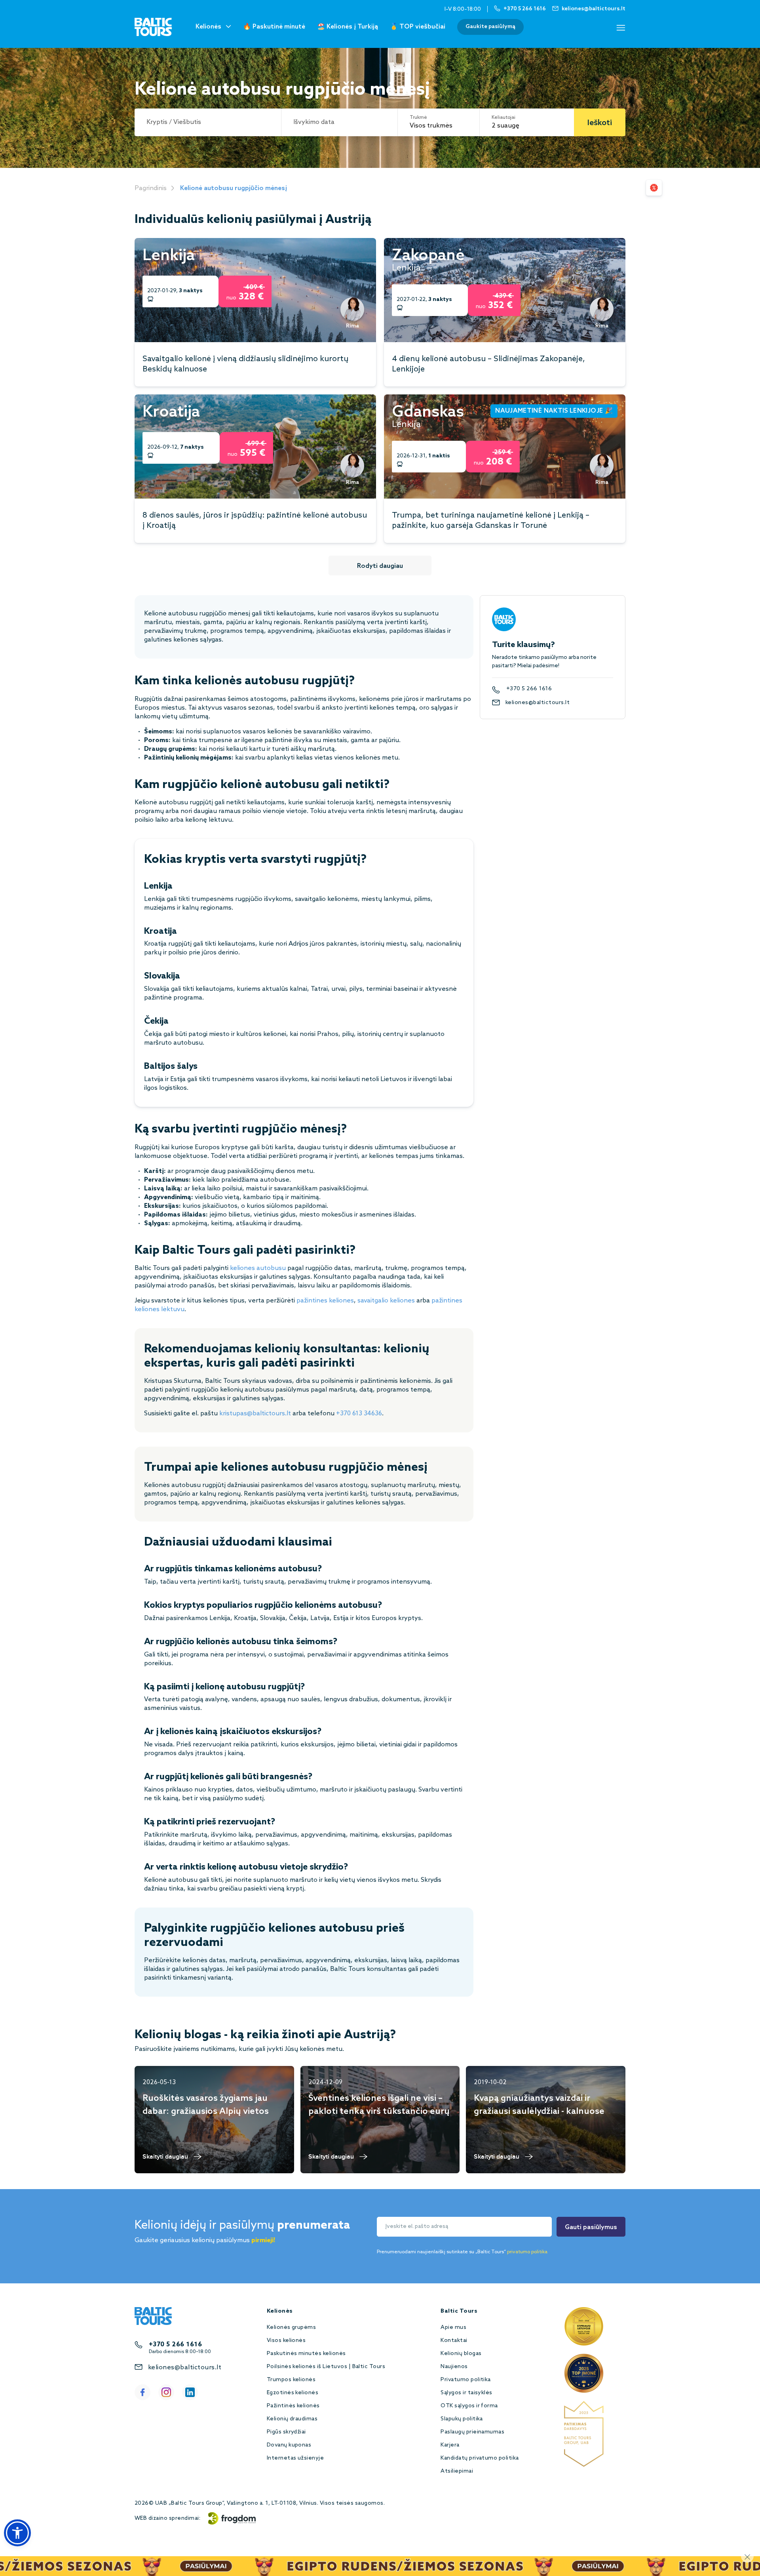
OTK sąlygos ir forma (469, 2406)
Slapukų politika (462, 2419)
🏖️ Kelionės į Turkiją (348, 27)
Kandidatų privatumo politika (480, 2458)
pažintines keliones (325, 1301)
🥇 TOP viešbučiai (418, 27)
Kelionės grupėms (292, 2328)
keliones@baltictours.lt (538, 703)
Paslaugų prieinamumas (472, 2432)
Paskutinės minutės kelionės (306, 2354)
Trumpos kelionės (291, 2380)
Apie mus (453, 2328)
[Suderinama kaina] (654, 188)
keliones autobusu (258, 1268)
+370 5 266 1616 (529, 689)
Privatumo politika (466, 2380)
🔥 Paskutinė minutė (274, 27)
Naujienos (454, 2367)
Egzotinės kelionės (293, 2393)
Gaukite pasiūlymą (490, 27)
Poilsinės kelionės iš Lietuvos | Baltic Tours (326, 2367)
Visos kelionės (286, 2341)
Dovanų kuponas (289, 2445)
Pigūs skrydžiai (286, 2432)
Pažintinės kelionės (293, 2406)
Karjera (450, 2445)
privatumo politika (527, 2252)
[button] (17, 2533)
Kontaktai (454, 2341)
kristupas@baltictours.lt (255, 1414)
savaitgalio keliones (386, 1301)
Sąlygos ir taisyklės (466, 2393)
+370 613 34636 (359, 1414)
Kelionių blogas (461, 2354)
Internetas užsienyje (295, 2458)
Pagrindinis (151, 188)
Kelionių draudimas (292, 2419)
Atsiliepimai (457, 2471)
